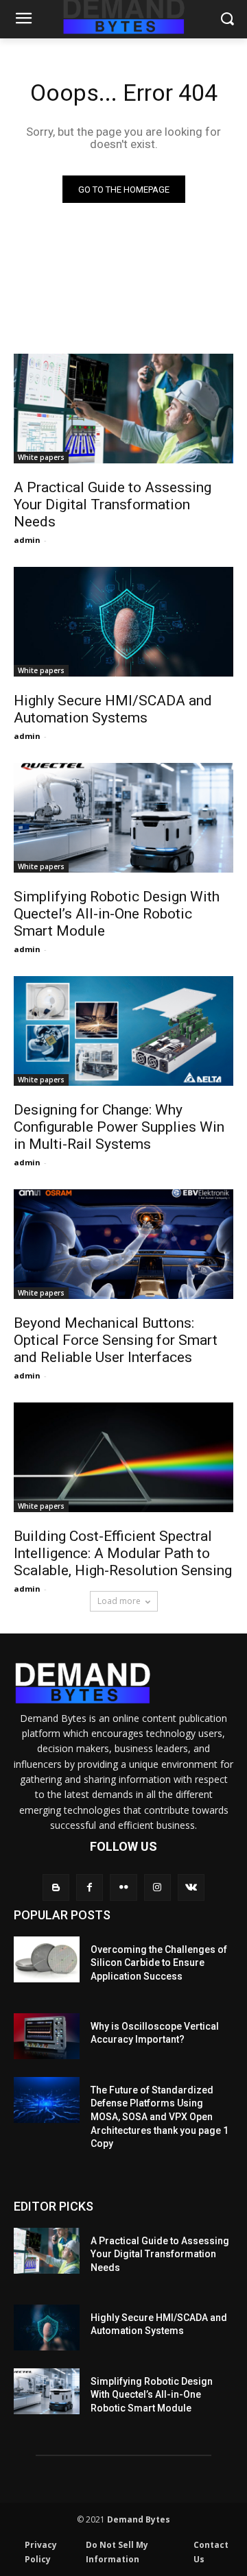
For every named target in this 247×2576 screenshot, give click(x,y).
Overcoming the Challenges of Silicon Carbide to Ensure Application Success (159, 1963)
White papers (41, 457)
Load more (119, 1601)
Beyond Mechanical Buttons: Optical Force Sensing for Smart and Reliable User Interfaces (116, 1340)
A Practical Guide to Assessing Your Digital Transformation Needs (113, 505)
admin (27, 540)
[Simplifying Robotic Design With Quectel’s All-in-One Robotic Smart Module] (123, 818)
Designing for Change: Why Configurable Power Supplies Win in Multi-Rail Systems (119, 1127)
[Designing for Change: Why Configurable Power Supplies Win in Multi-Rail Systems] (123, 1031)
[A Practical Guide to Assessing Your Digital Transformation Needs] (123, 409)
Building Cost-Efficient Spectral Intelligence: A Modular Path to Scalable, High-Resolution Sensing (123, 1553)
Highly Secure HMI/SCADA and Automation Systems (113, 709)
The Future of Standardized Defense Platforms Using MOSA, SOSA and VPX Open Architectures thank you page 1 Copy (160, 2117)
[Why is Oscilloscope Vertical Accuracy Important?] (47, 2036)
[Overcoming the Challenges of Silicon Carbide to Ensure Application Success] (47, 1959)
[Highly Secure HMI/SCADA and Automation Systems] (123, 622)
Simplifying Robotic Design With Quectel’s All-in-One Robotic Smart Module (117, 914)
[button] (227, 20)
